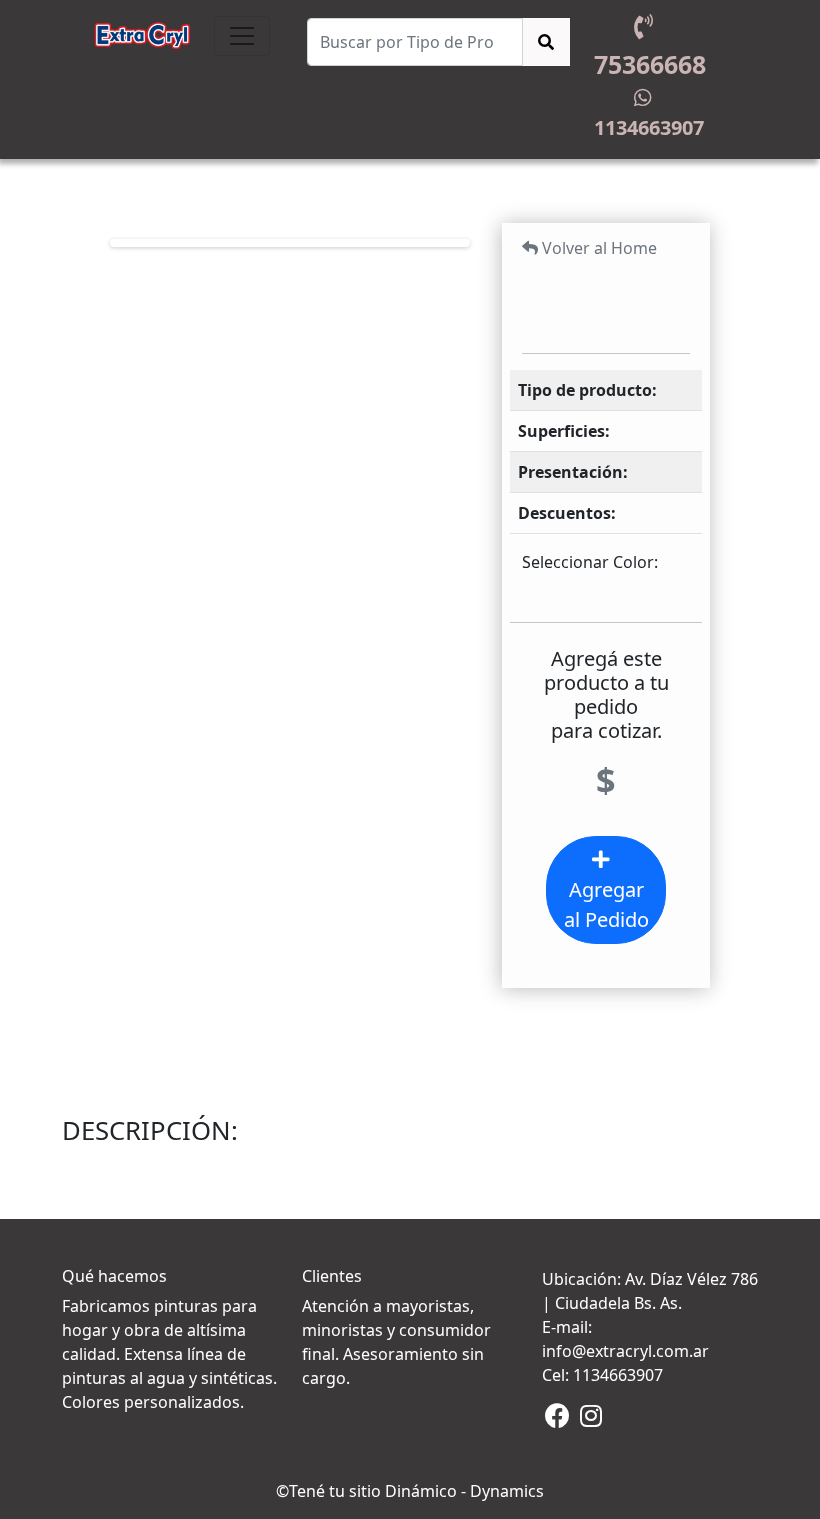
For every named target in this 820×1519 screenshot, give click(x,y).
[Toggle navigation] (242, 36)
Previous (144, 243)
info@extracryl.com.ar (625, 1351)
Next (436, 243)
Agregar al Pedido (606, 904)
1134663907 (643, 127)
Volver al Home (597, 248)
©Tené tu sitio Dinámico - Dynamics (410, 1491)
